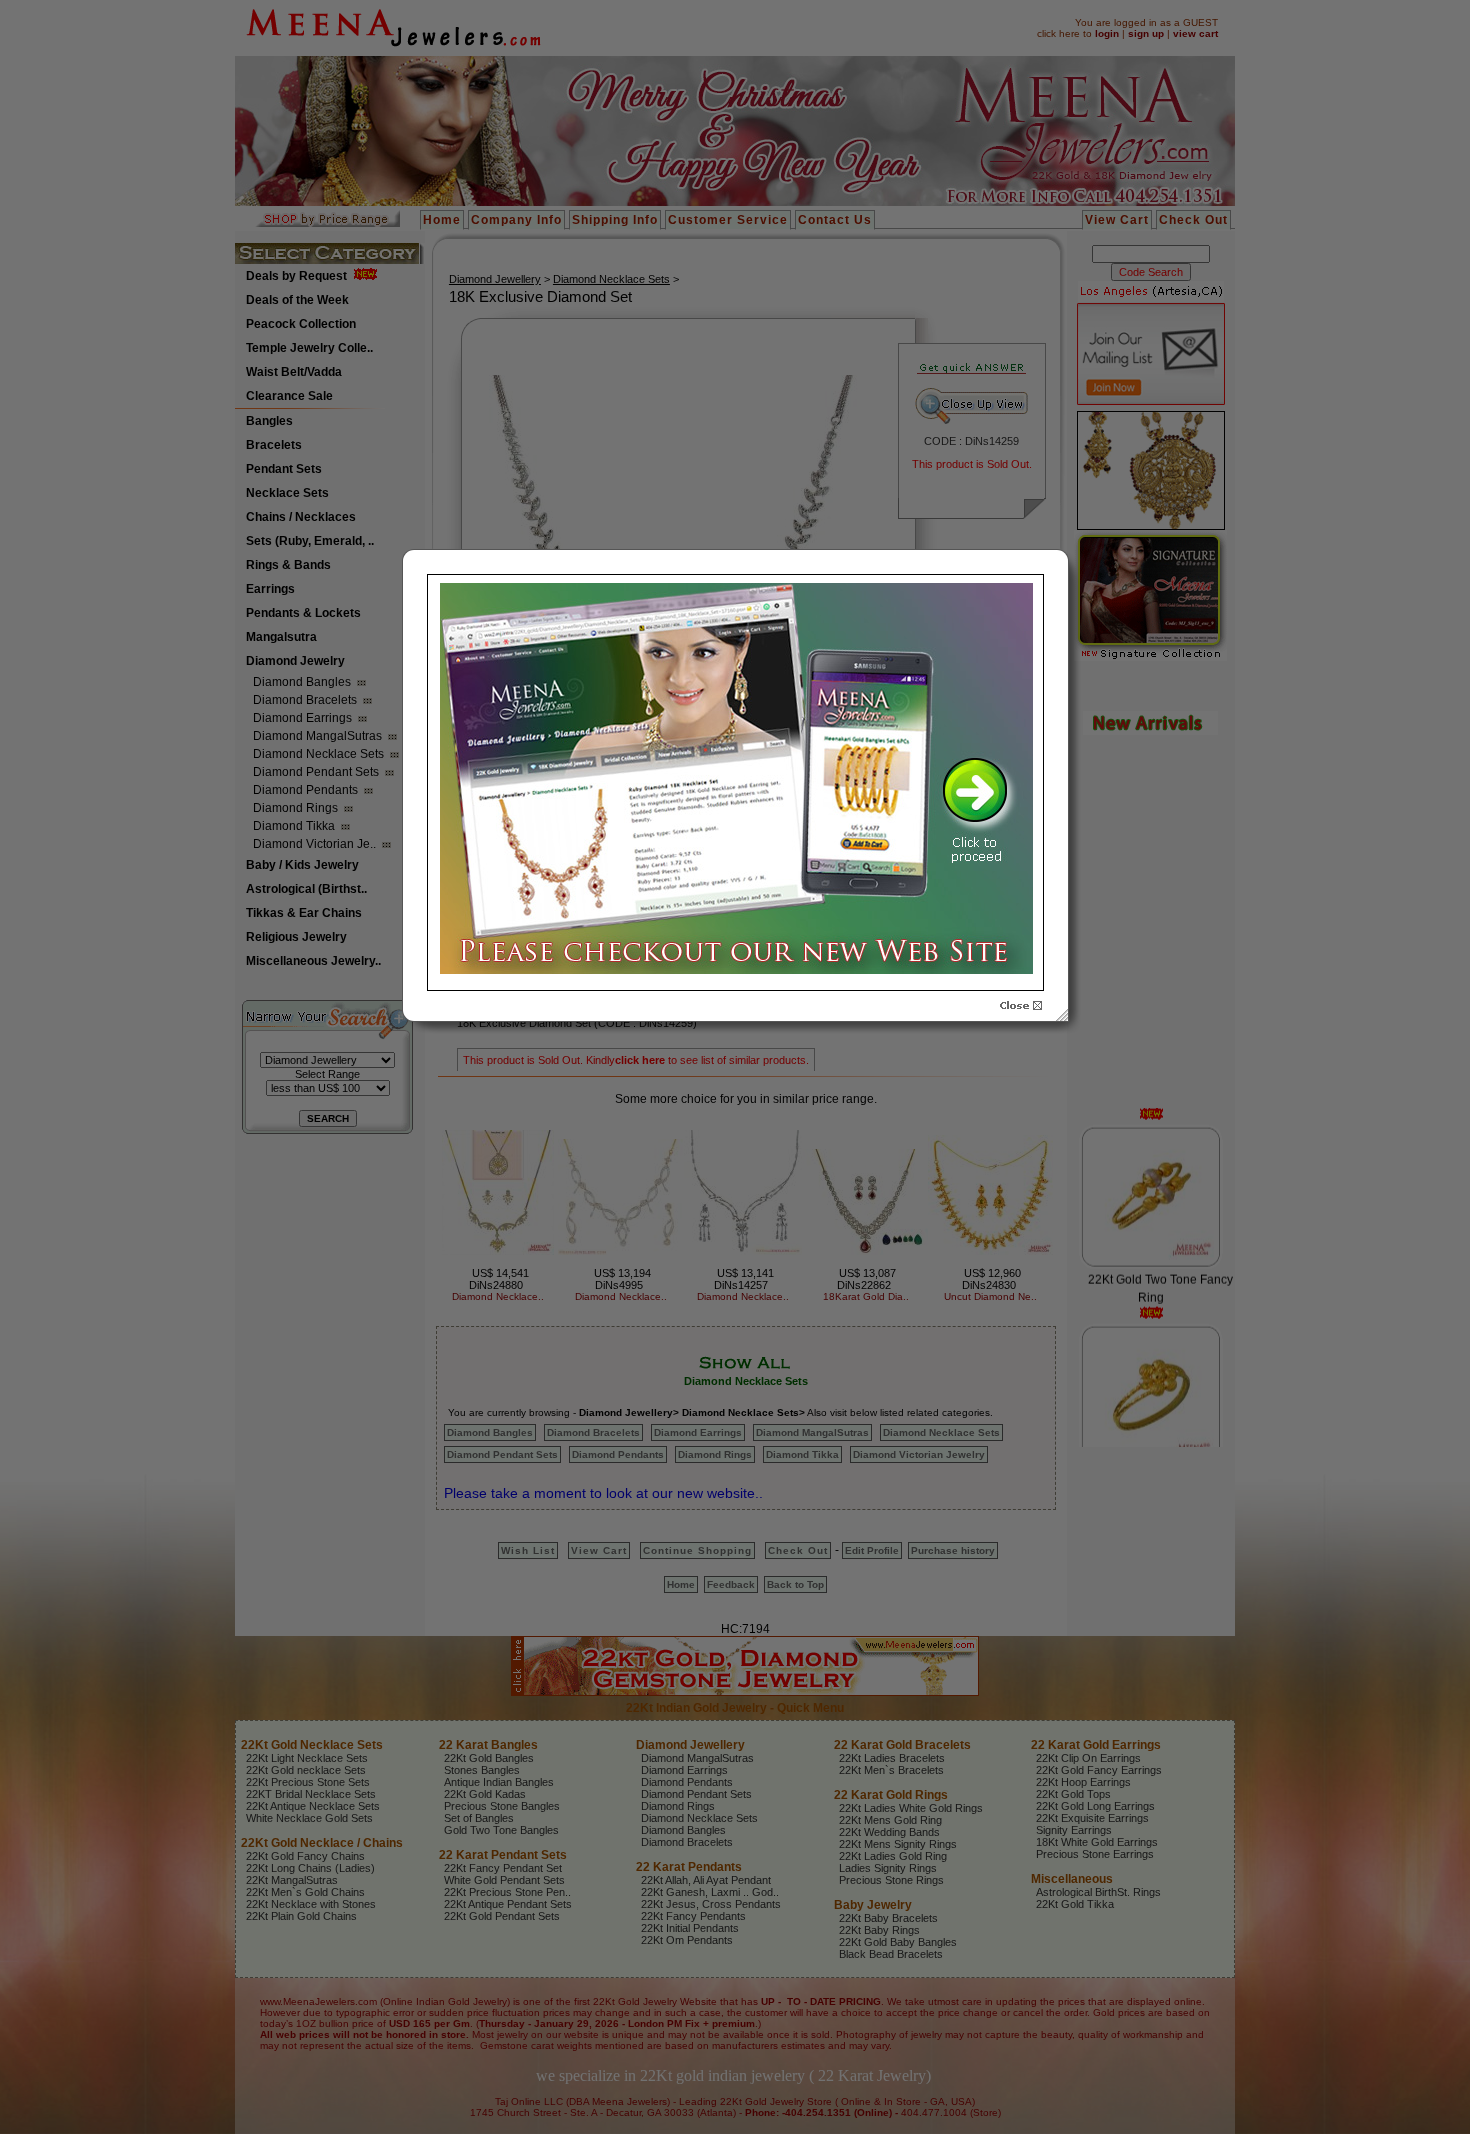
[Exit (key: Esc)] (1021, 1006)
